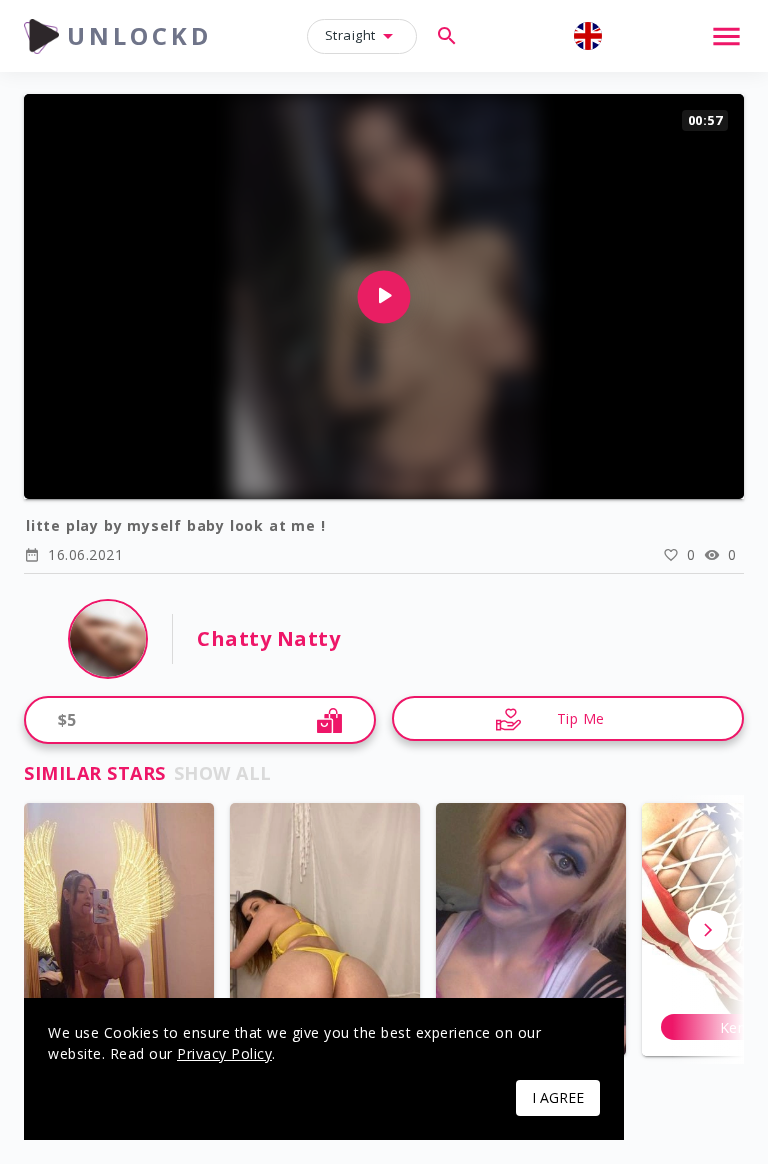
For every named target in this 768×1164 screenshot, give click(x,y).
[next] (708, 930)
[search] (447, 36)
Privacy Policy (224, 1053)
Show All (223, 773)
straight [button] (350, 35)
